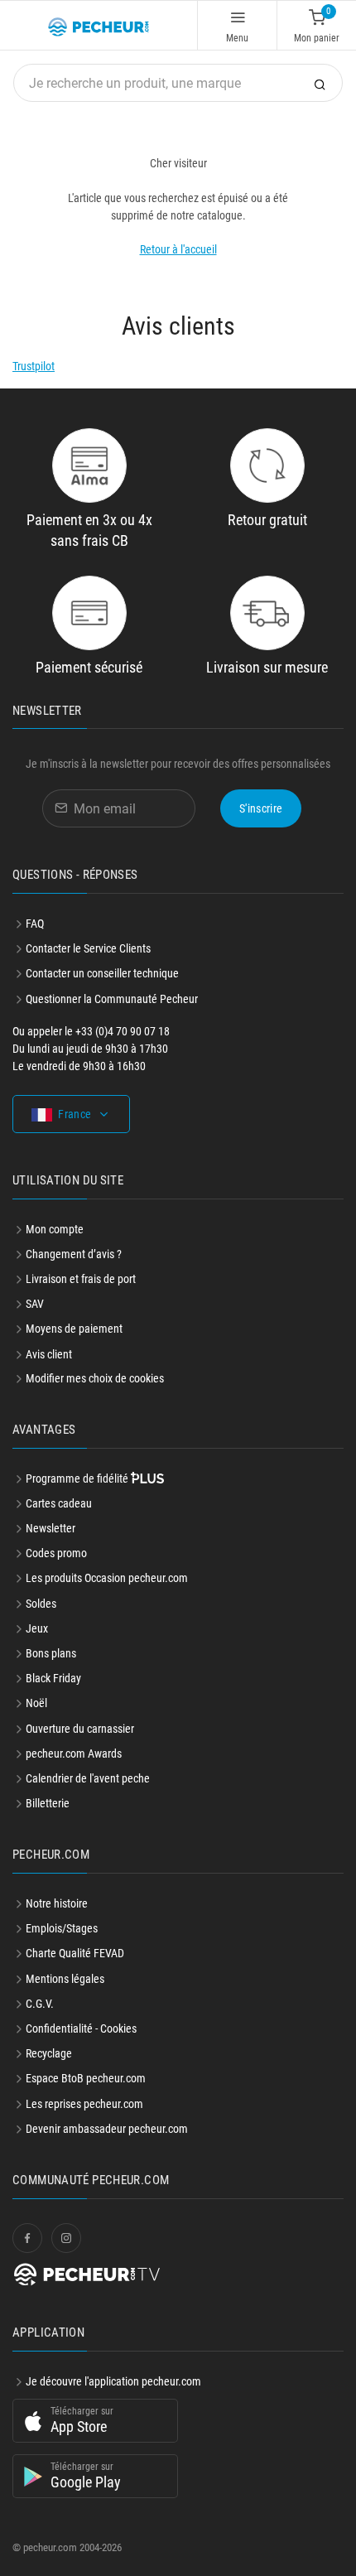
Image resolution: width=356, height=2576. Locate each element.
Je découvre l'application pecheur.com (113, 2381)
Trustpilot (34, 366)
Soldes (41, 1604)
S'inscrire (261, 808)
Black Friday (53, 1678)
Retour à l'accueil (178, 249)
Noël (36, 1703)
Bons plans (51, 1653)
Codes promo (56, 1553)
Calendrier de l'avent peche (88, 1778)
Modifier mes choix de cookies (95, 1378)
